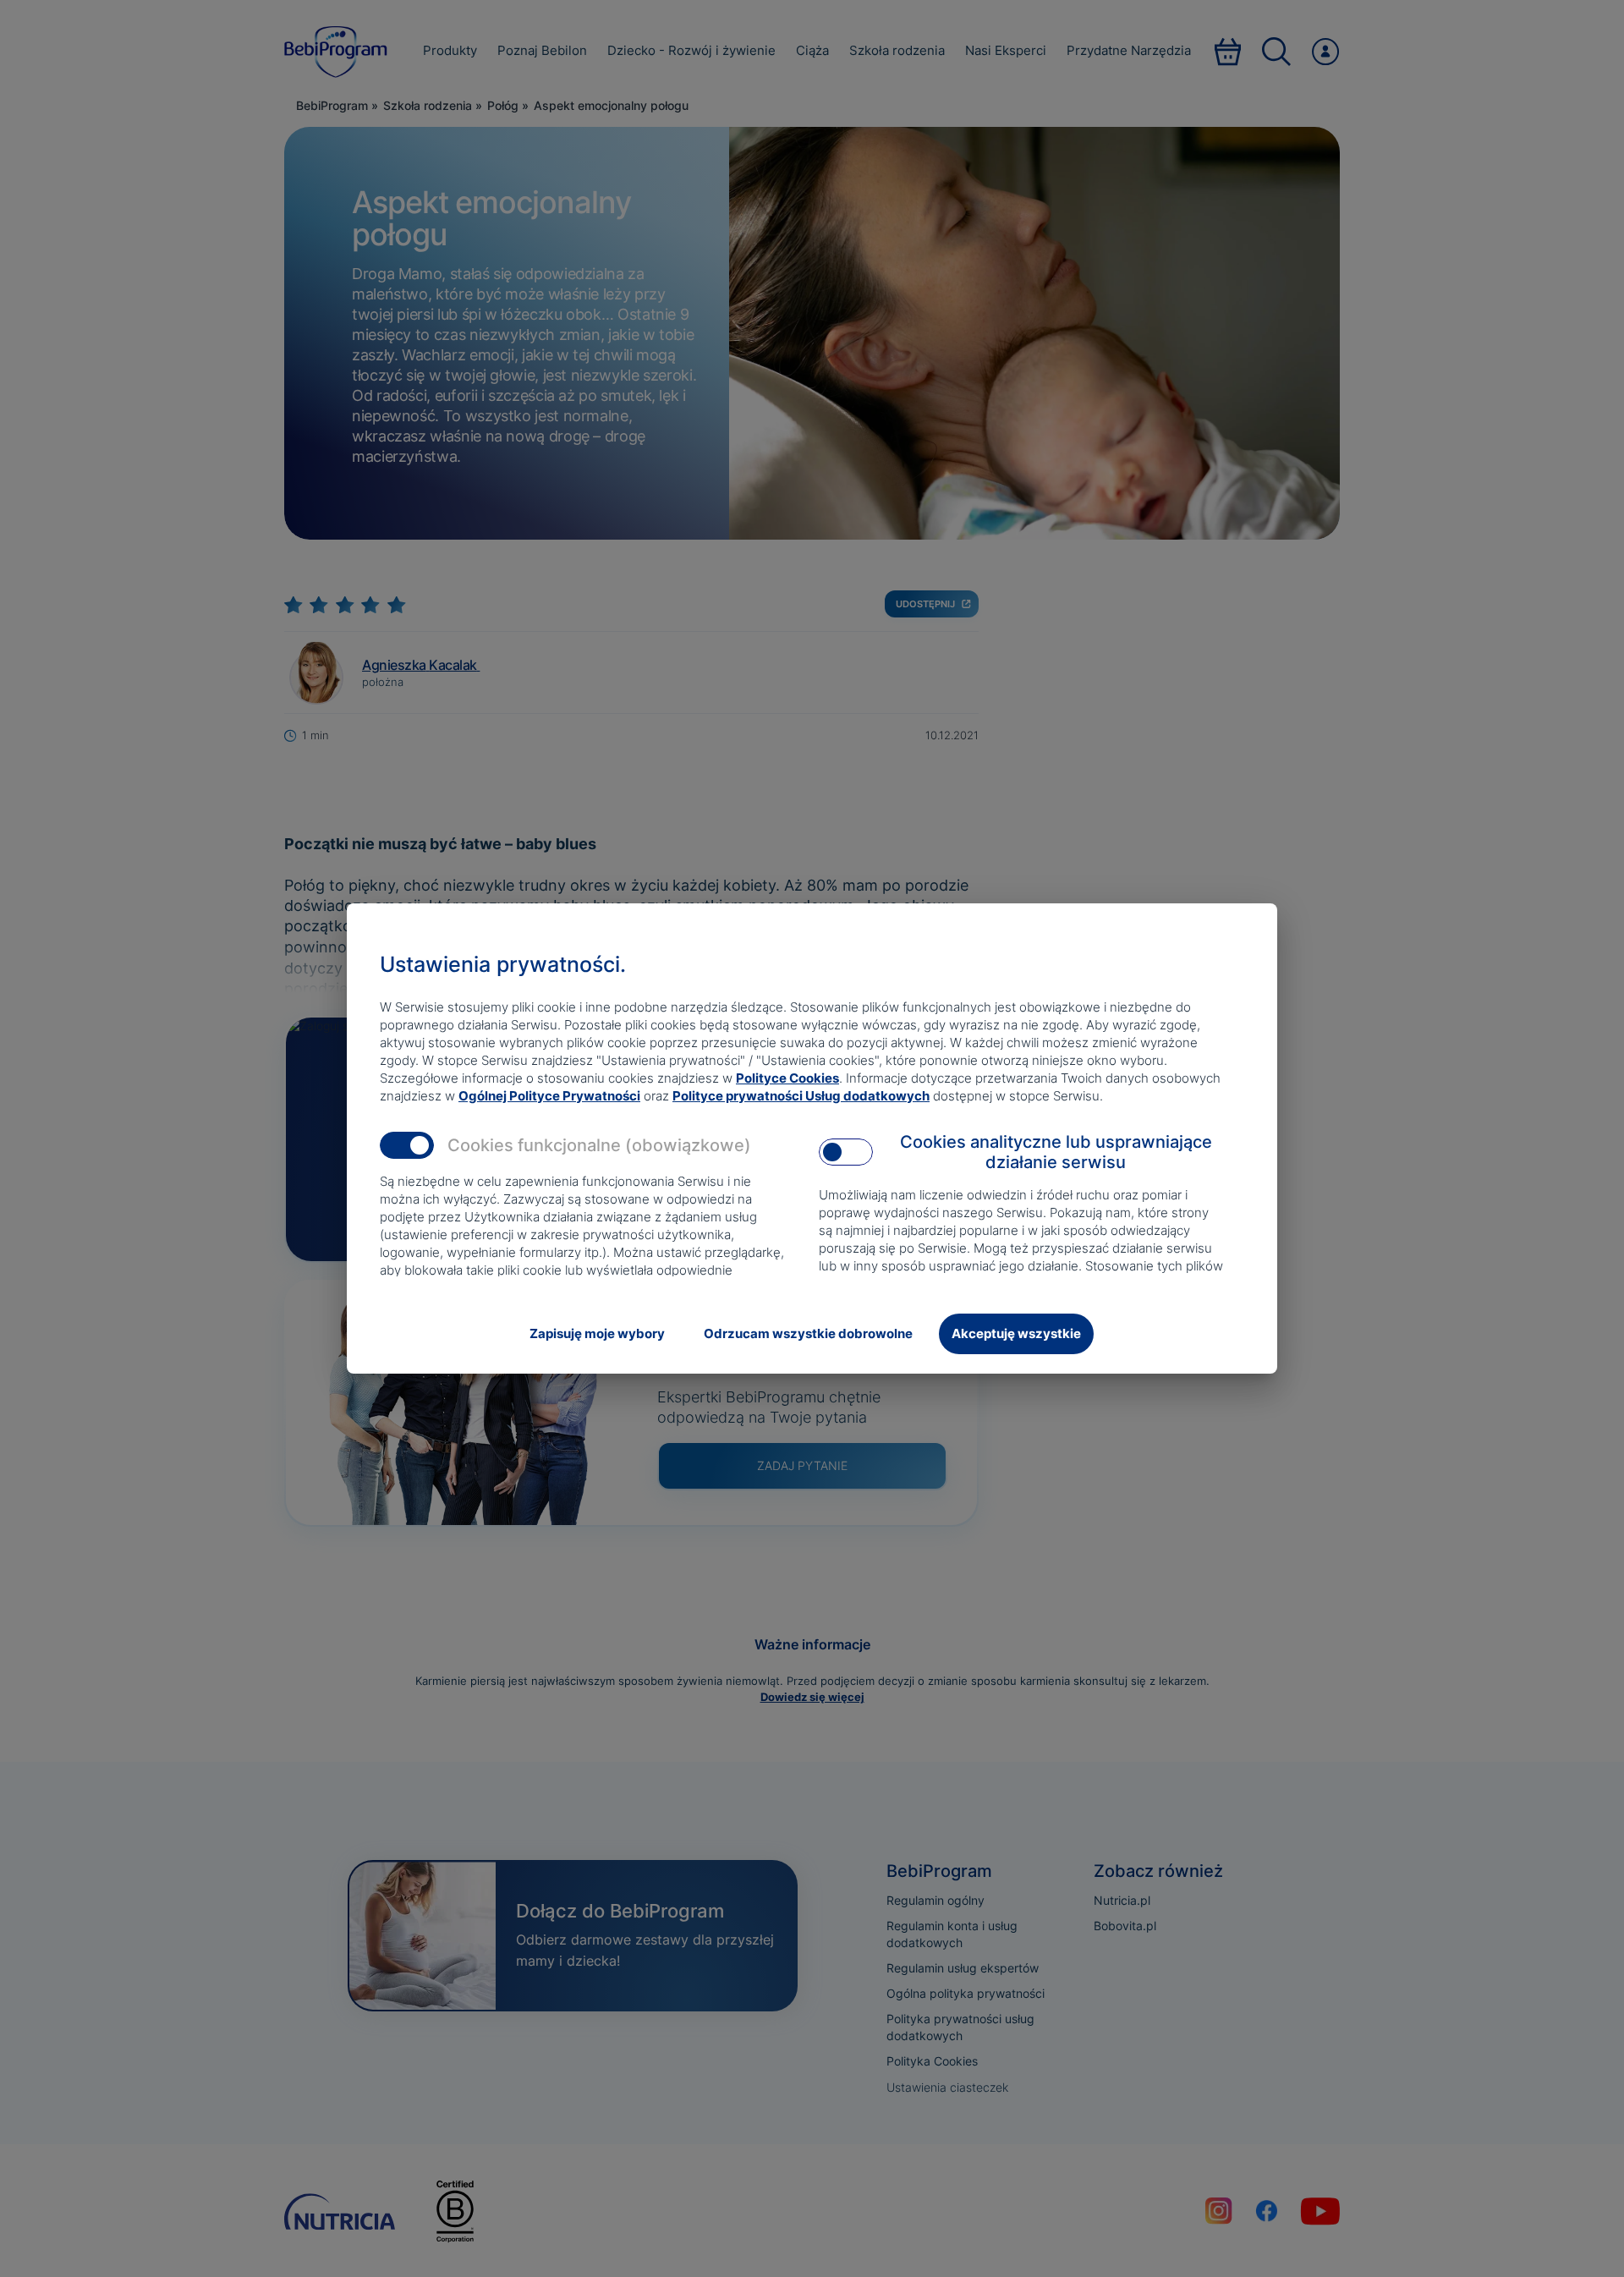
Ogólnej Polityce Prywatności (549, 1096)
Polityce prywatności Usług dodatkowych (801, 1096)
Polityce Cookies (787, 1078)
